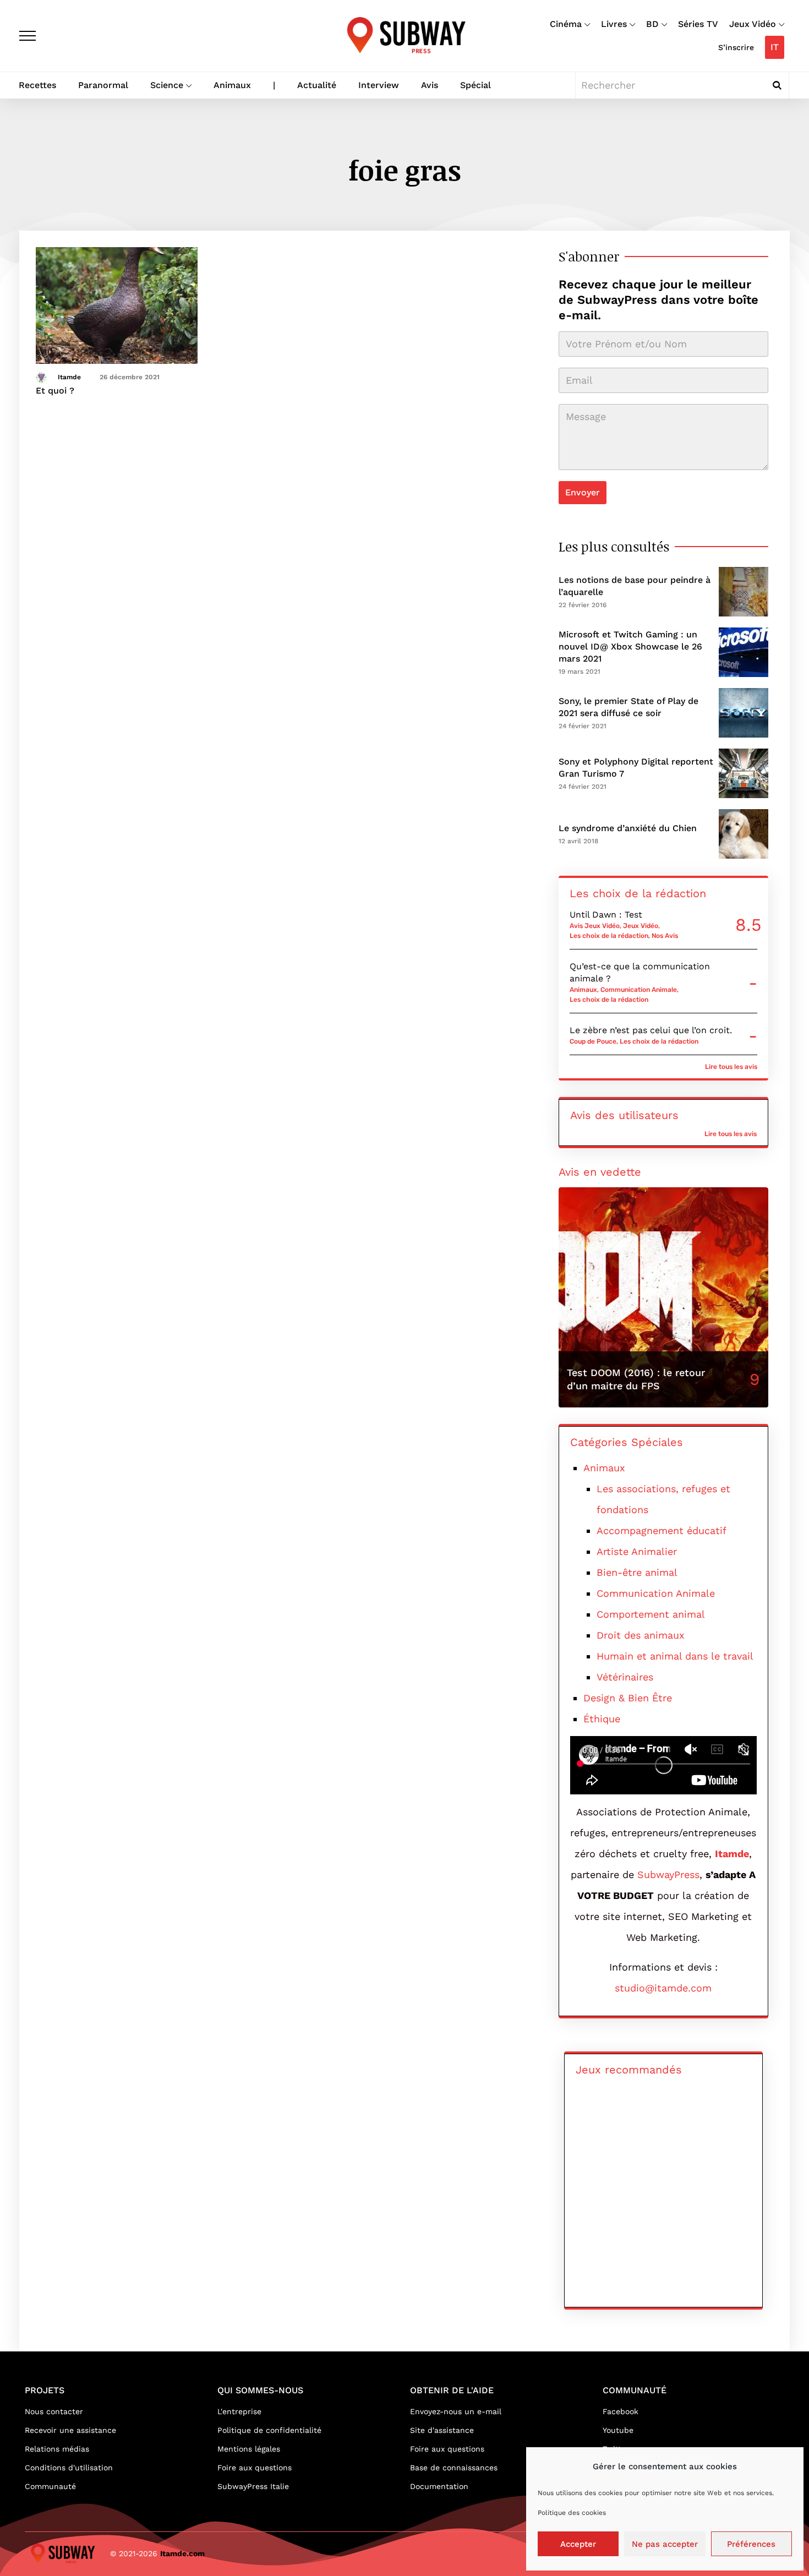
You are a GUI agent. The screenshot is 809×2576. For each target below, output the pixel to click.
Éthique (602, 1719)
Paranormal (103, 85)
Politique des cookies (572, 2513)
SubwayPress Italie (253, 2486)
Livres (614, 24)
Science (167, 85)
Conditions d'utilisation (69, 2468)
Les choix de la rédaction (609, 936)
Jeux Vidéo (753, 24)
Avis (430, 85)
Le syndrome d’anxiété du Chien (628, 828)
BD (652, 24)
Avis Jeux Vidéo (595, 926)
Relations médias (57, 2449)
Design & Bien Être (628, 1698)
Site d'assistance (442, 2430)
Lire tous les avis (731, 1067)
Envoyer (583, 492)
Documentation (439, 2486)
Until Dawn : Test (606, 915)
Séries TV (698, 24)
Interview (379, 85)
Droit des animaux (641, 1635)
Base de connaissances (454, 2468)
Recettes (37, 85)
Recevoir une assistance (70, 2430)
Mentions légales (249, 2449)
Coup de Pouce (593, 1041)
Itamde (69, 377)
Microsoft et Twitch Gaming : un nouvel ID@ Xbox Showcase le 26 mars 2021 (630, 646)
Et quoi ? (55, 391)
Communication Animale (639, 990)
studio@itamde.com (663, 1988)
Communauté (50, 2486)
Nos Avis (665, 936)
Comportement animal (651, 1614)
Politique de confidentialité (269, 2430)
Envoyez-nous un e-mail (456, 2411)
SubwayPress (668, 1874)
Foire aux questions (255, 2468)
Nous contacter (54, 2411)
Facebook (621, 2411)
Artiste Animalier (637, 1551)
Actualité (317, 85)
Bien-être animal (637, 1572)
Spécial (475, 85)
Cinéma (566, 24)
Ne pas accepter (665, 2544)
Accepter (578, 2544)
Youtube (618, 2430)
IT (775, 47)
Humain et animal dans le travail (675, 1656)
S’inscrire (736, 47)
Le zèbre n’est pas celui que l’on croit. (651, 1030)
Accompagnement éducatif (662, 1530)
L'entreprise (239, 2411)
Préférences (751, 2544)
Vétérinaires (625, 1677)
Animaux (232, 85)
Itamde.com (182, 2553)
